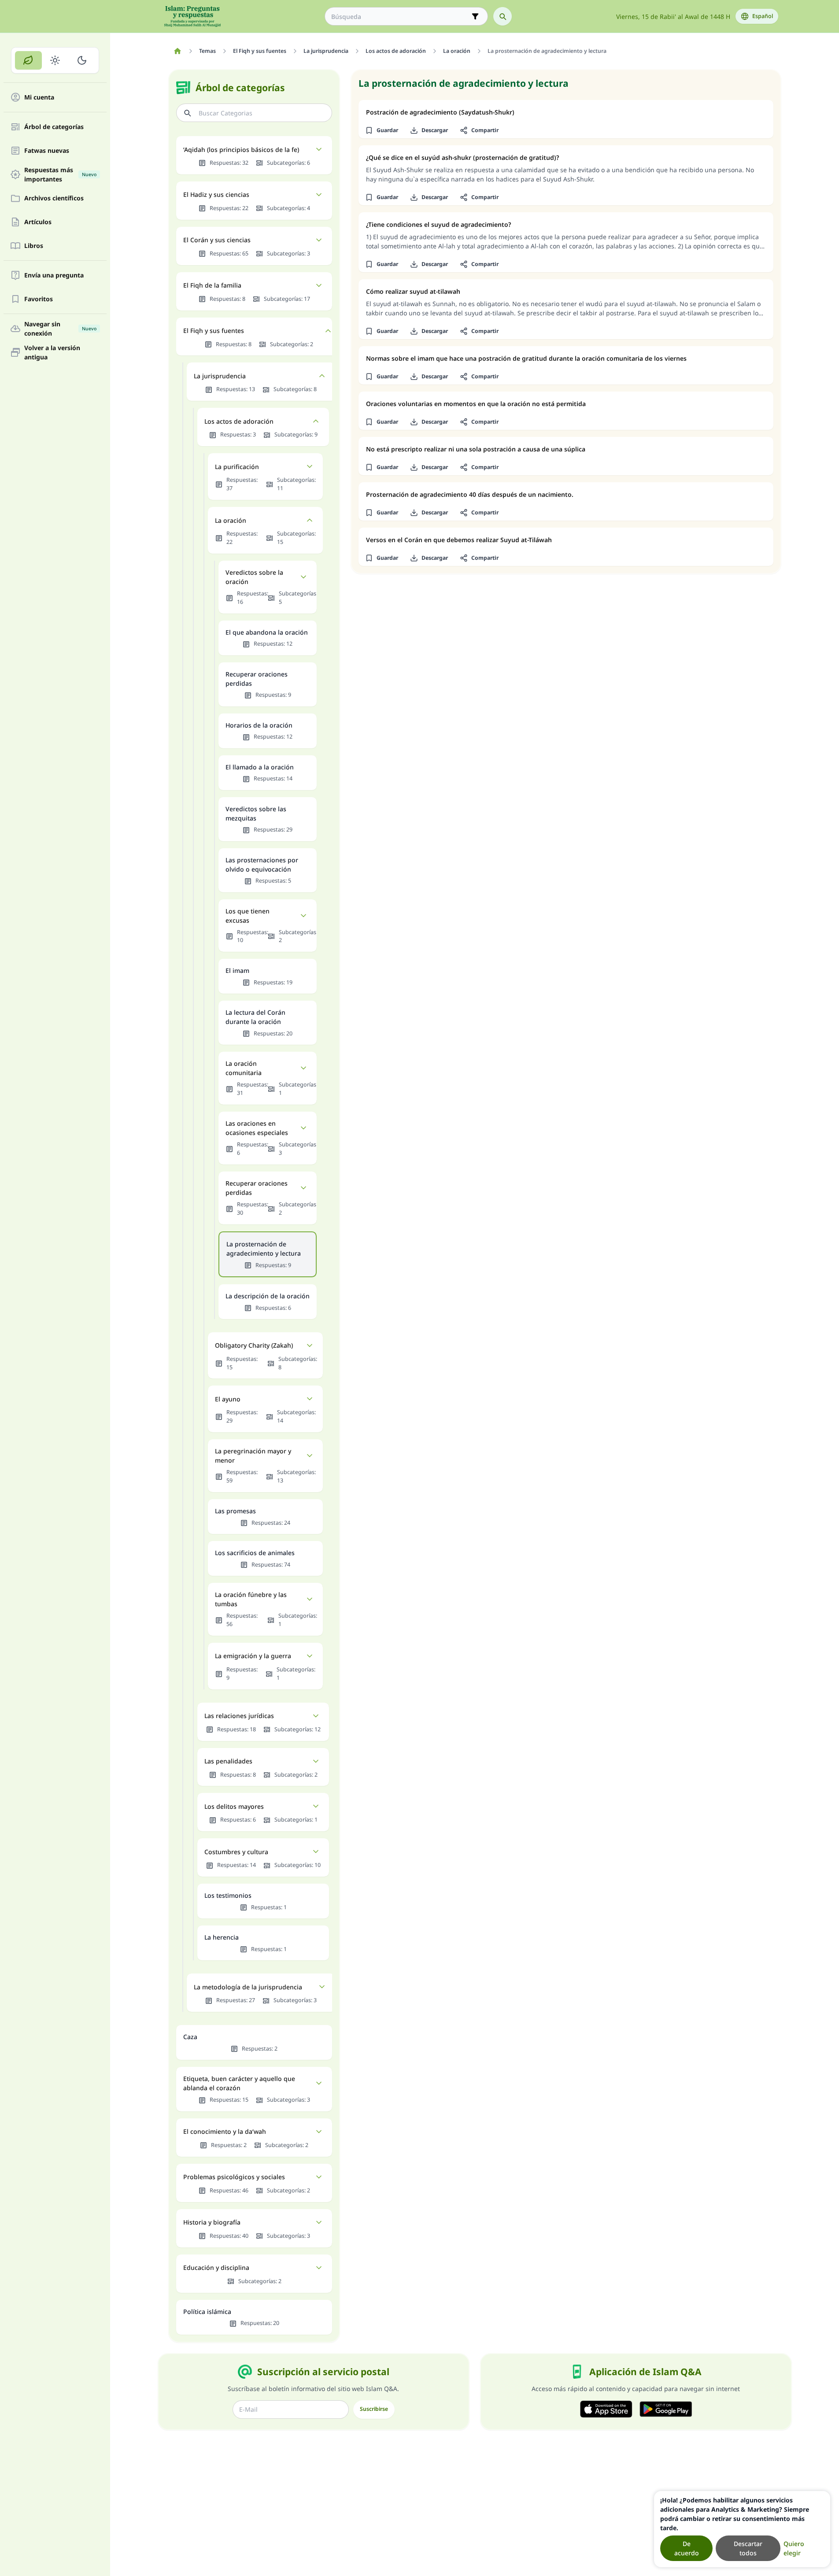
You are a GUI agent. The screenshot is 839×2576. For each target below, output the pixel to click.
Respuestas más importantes (60, 174)
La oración (231, 520)
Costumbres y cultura (236, 1852)
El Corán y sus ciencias (217, 240)
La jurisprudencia (220, 376)
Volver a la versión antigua (52, 352)
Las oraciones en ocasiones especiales (257, 1128)
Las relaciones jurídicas (239, 1716)
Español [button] (763, 16)
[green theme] (28, 60)
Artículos (38, 222)
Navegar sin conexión (60, 329)
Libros (34, 246)
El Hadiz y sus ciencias (216, 194)
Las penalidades (228, 1761)
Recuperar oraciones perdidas (257, 1188)
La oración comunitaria (244, 1068)
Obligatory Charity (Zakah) (254, 1345)
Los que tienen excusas (248, 916)
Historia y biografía (212, 2222)
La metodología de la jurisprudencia (248, 1987)
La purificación (237, 467)
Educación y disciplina (216, 2267)
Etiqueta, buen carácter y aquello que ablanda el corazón (239, 2083)
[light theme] (55, 60)
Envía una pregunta (54, 275)
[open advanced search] (475, 16)
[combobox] (400, 17)
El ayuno (228, 1399)
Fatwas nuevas (47, 151)
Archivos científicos (54, 198)
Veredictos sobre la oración (254, 577)
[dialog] (742, 2529)
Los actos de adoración (239, 421)
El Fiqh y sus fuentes (214, 331)
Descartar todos (748, 2548)
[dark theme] (82, 60)
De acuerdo (687, 2548)
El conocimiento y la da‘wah (225, 2131)
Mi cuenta (39, 98)
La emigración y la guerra (253, 1656)
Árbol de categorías (54, 127)
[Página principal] (178, 51)
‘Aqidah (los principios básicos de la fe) (241, 150)
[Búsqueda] (503, 16)
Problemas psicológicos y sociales (234, 2177)
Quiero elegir (794, 2548)
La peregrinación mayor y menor (253, 1456)
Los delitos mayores (234, 1806)
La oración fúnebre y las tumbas (251, 1599)
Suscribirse (374, 2409)
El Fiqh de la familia (212, 285)
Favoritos (39, 299)
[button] (382, 130)
